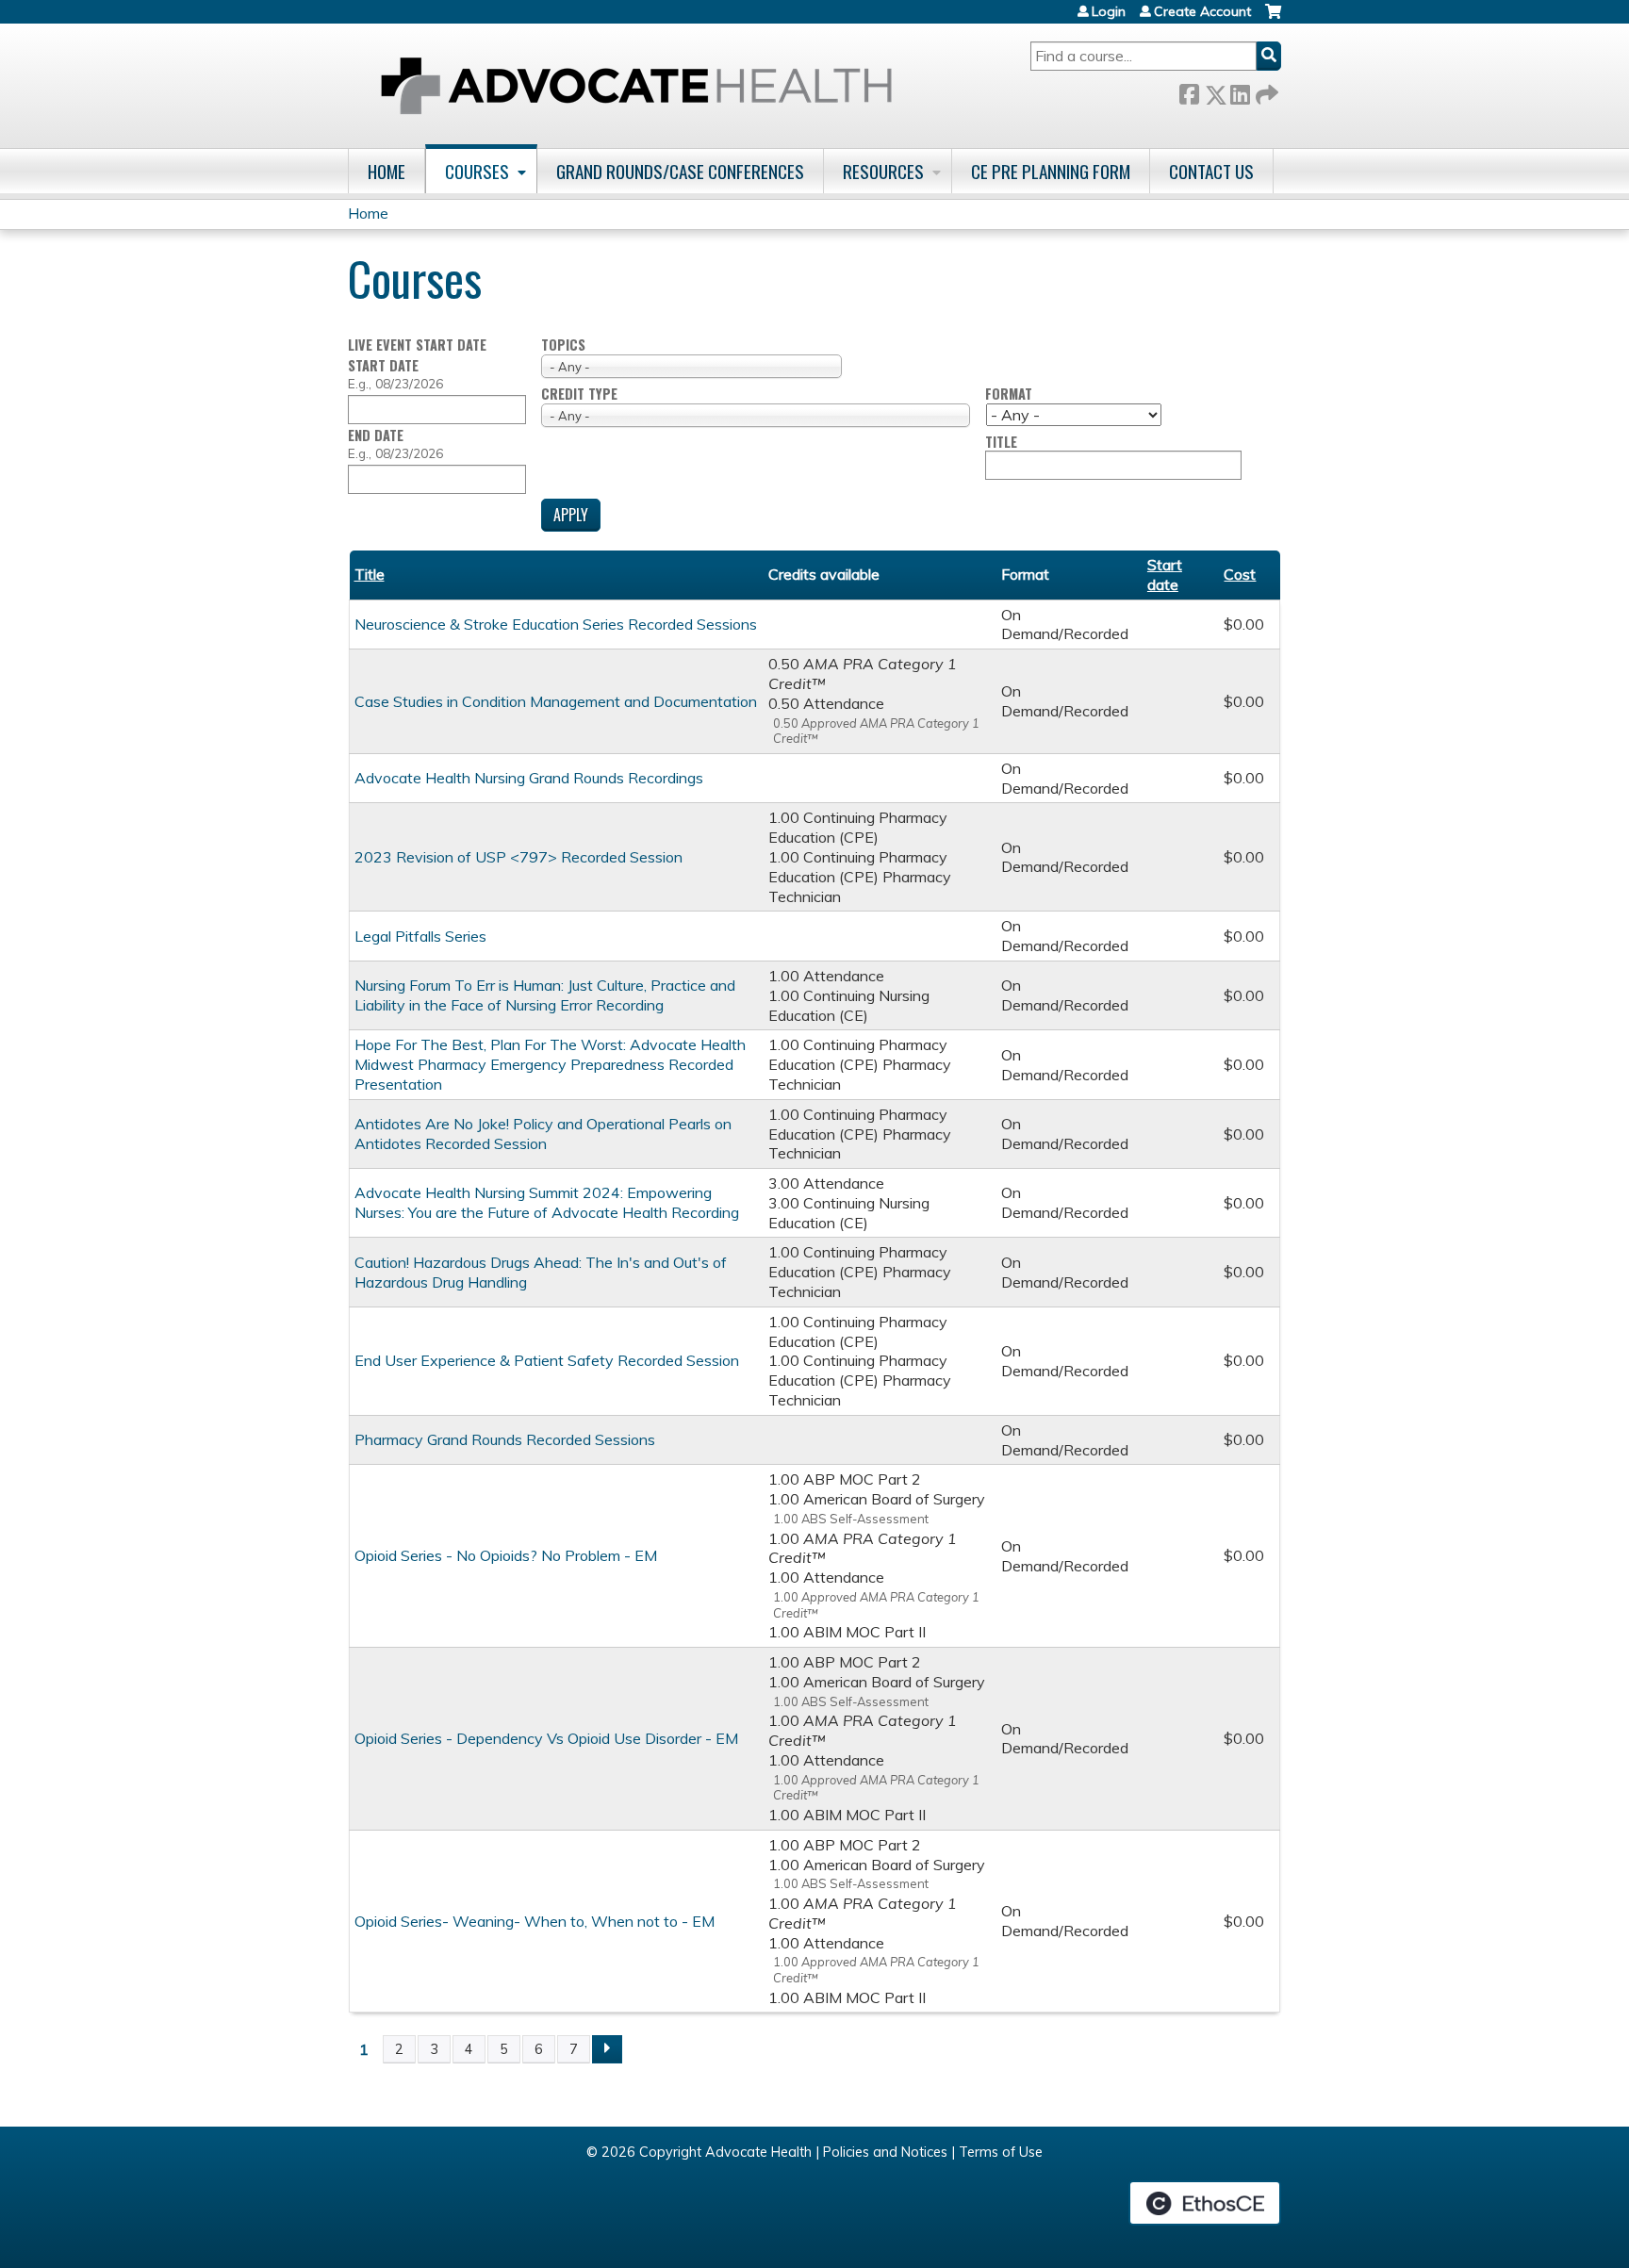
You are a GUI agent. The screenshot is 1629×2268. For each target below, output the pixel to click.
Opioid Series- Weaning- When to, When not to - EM (535, 1921)
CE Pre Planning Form (1051, 171)
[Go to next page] (607, 2049)
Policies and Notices (885, 2152)
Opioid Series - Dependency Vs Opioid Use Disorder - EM (546, 1738)
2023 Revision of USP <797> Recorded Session (518, 857)
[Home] (636, 86)
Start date (383, 365)
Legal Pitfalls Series (420, 936)
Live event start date (417, 345)
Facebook (1189, 91)
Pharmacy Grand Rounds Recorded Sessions (505, 1439)
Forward (1265, 91)
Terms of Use (1001, 2152)
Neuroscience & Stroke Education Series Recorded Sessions (556, 624)
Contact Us (1211, 171)
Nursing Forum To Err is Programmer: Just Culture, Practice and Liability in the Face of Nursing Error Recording (545, 995)
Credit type (579, 394)
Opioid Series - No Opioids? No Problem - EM (506, 1555)
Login (1109, 11)
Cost (1240, 574)
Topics (563, 345)
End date (376, 435)
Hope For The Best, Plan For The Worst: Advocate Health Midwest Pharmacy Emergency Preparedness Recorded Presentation (550, 1064)
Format (1009, 394)
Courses (477, 171)
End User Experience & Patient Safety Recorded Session (547, 1360)
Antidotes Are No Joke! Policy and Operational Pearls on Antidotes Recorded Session (543, 1134)
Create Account (1202, 11)
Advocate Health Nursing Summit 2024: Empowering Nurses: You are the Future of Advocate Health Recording (547, 1202)
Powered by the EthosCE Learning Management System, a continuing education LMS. (1205, 2203)
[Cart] (1273, 18)
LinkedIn (1240, 91)
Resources (883, 171)
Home (387, 171)
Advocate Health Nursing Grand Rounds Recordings (529, 778)
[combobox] (691, 366)
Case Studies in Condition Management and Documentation (556, 701)
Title (1001, 443)
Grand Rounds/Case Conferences (680, 171)
